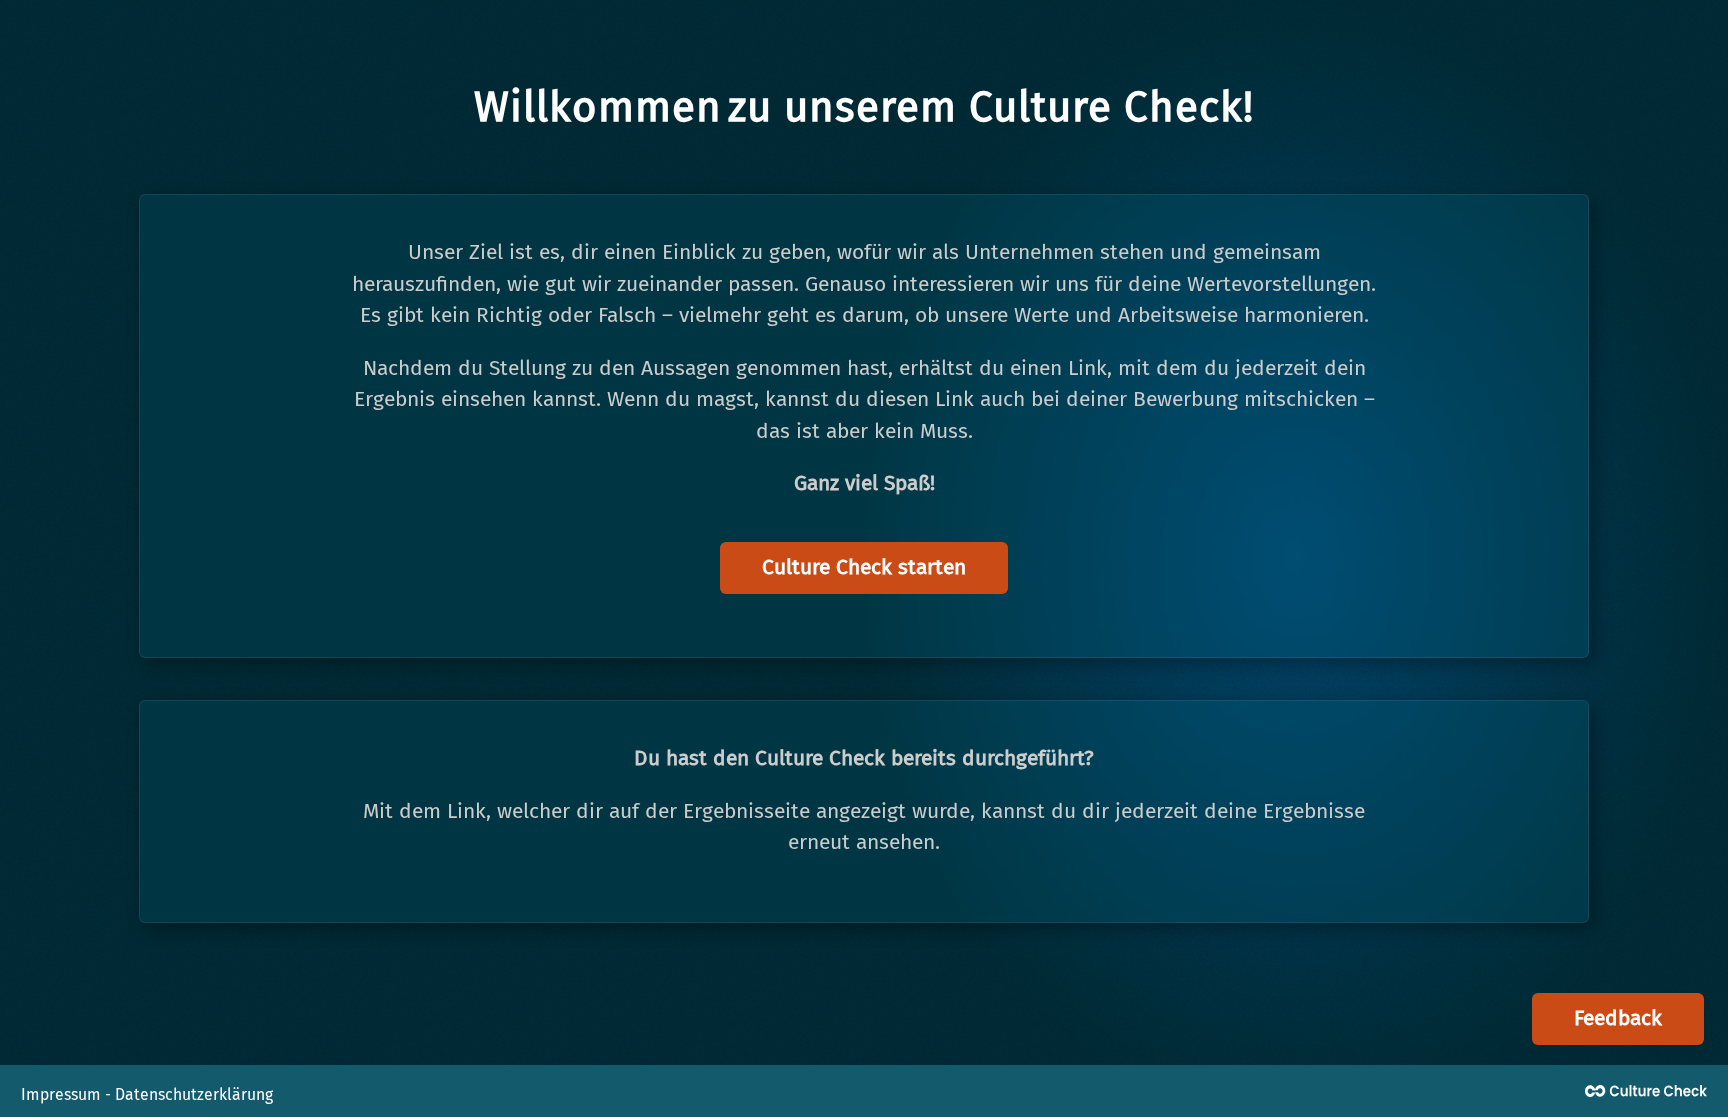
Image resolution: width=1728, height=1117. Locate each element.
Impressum (61, 1094)
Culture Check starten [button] (864, 567)
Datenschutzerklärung (194, 1094)
